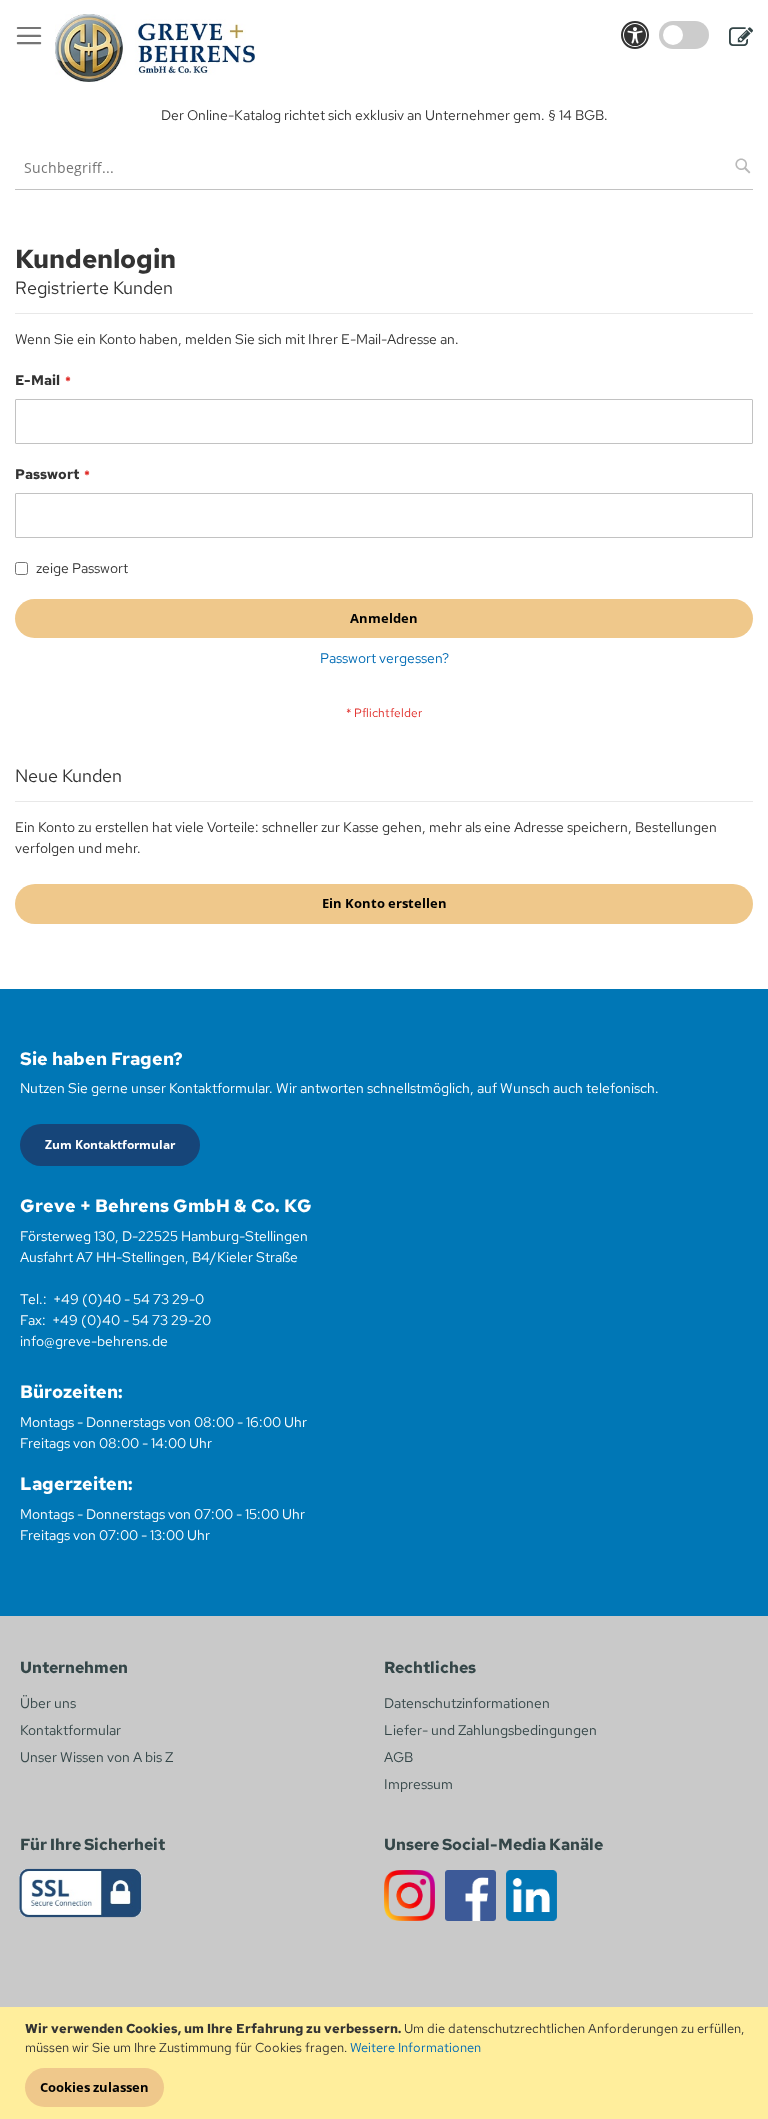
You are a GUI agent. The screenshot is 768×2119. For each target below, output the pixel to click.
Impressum (418, 1784)
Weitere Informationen (415, 2047)
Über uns (48, 1703)
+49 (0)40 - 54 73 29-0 (128, 1299)
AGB (398, 1757)
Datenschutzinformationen (467, 1703)
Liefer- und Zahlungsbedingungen (490, 1730)
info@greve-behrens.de (94, 1341)
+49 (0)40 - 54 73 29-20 (131, 1320)
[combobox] (384, 167)
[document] (386, 2063)
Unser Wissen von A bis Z (96, 1757)
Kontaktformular (70, 1730)
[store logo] (155, 48)
